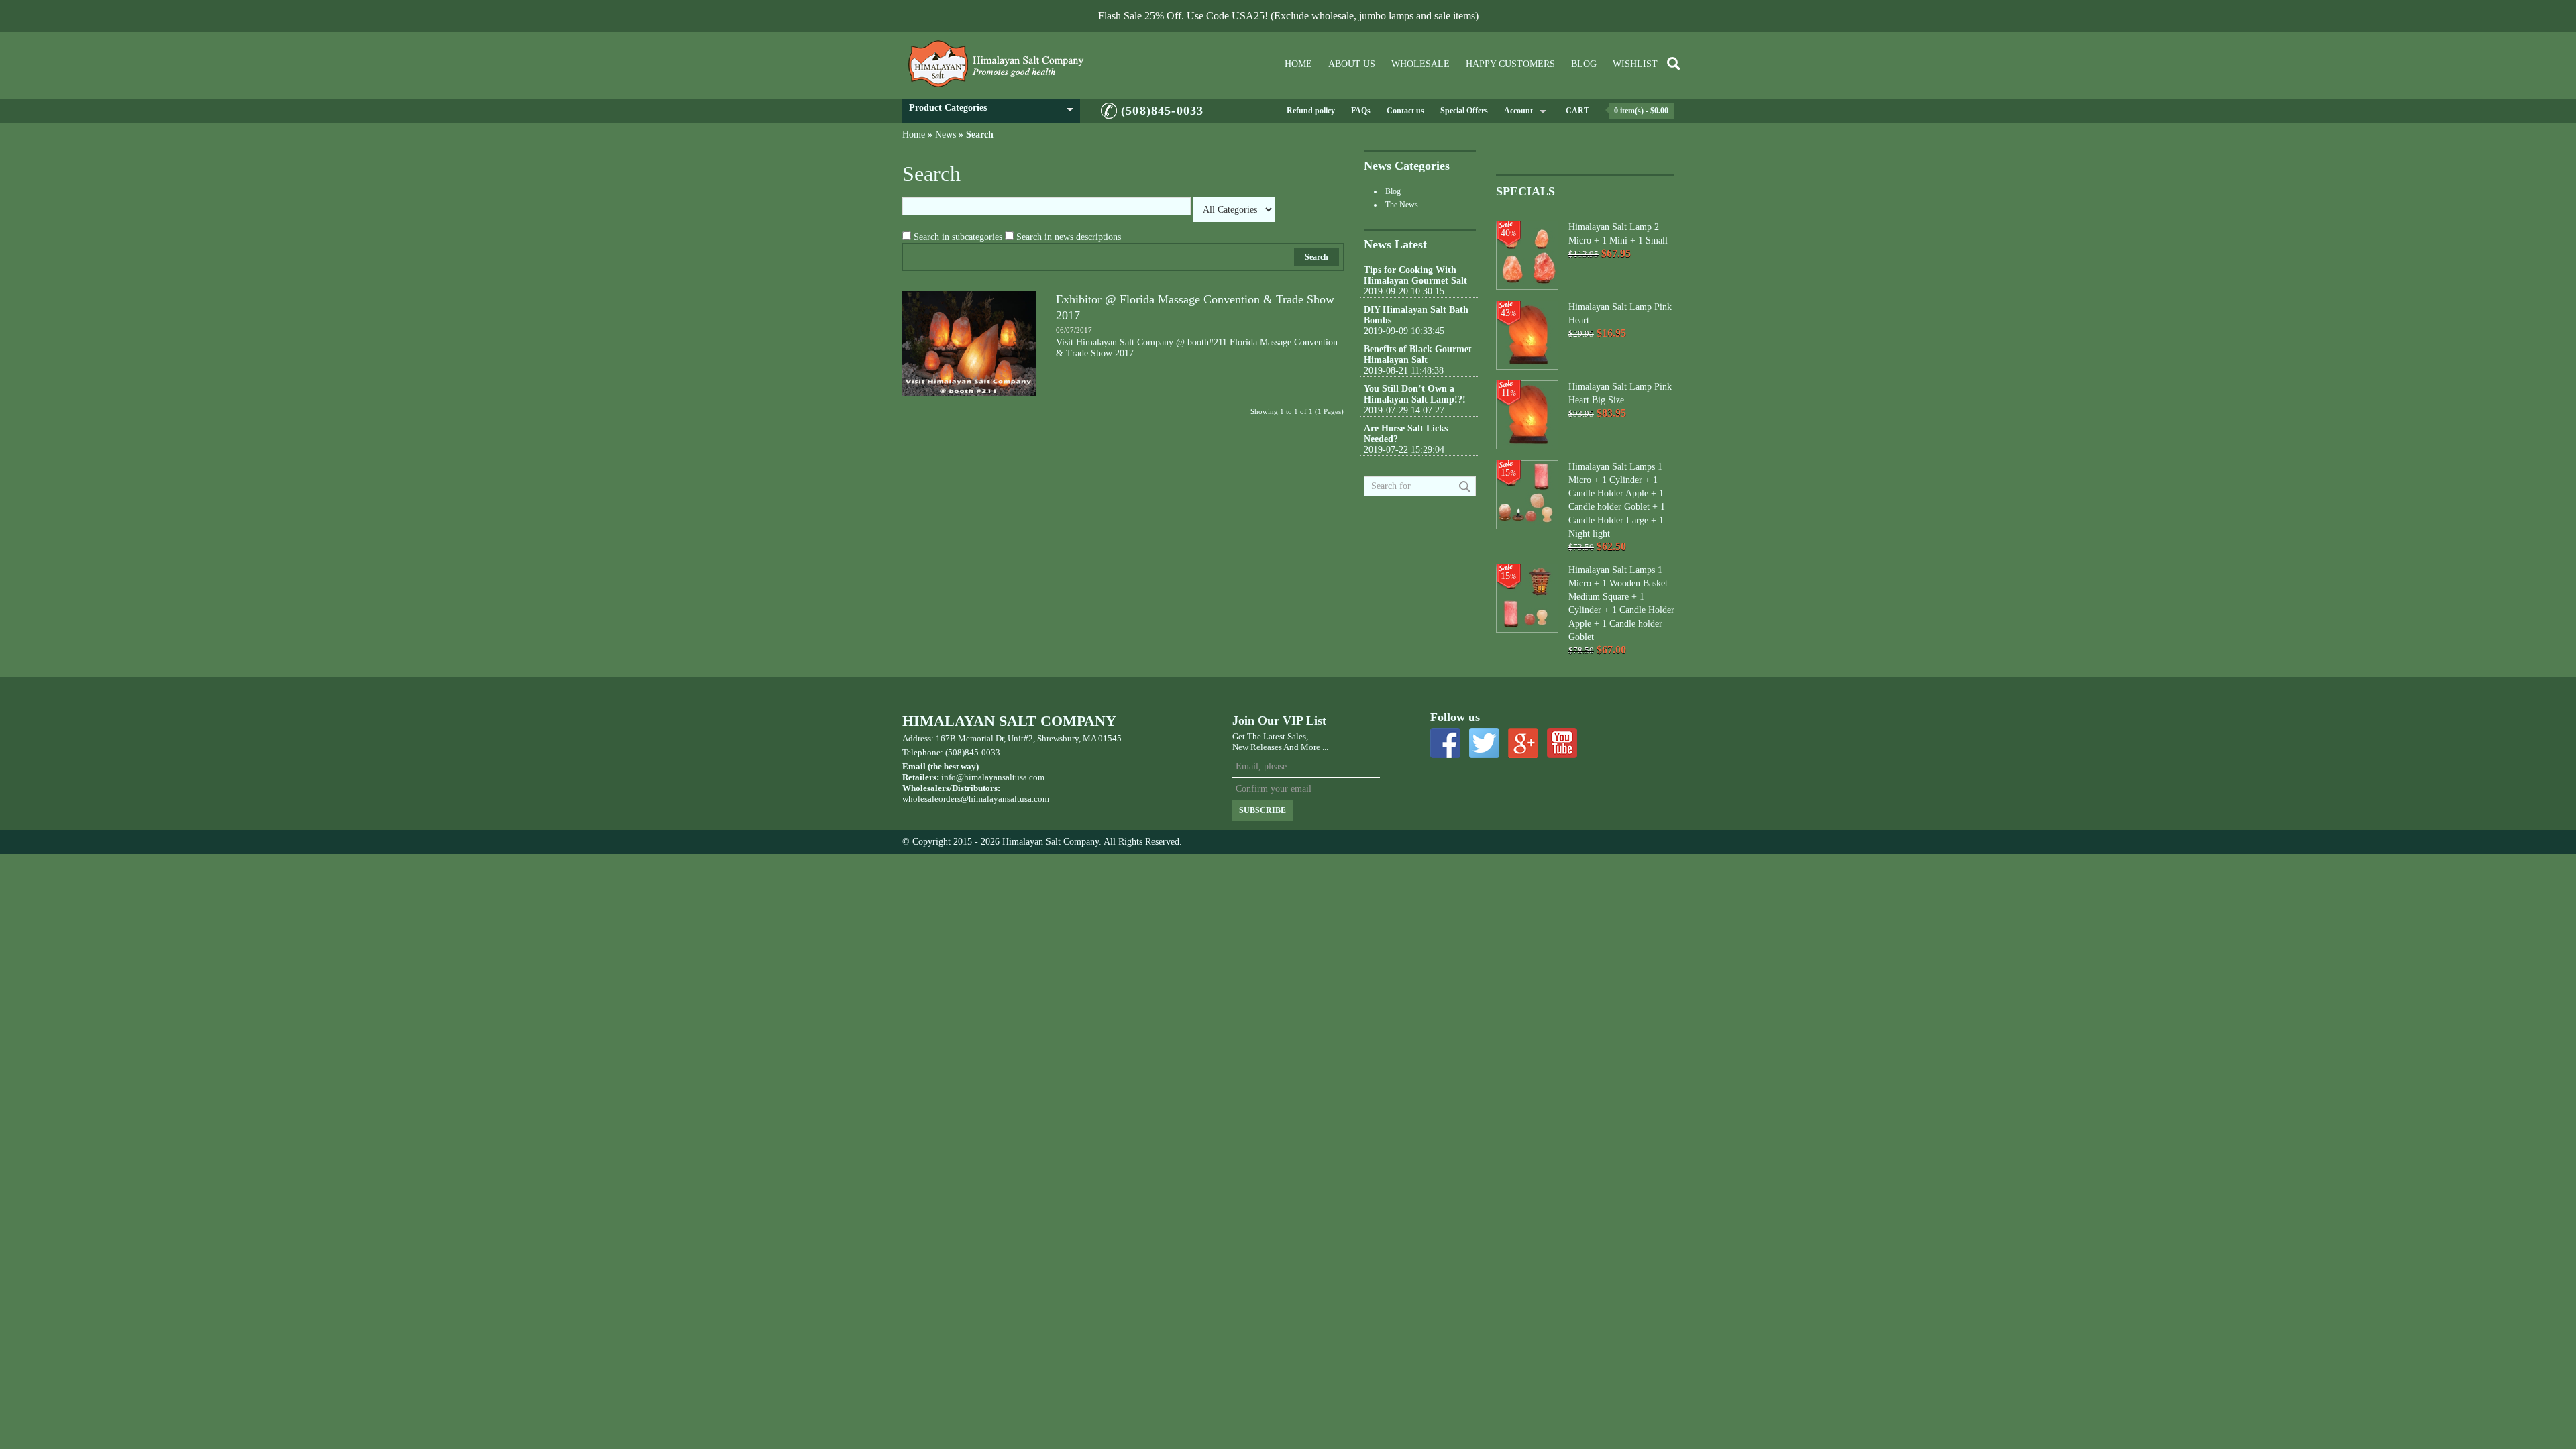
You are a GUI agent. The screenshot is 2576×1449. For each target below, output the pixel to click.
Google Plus (1523, 743)
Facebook (1445, 743)
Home (1298, 64)
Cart (1577, 111)
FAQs (1361, 111)
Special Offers (1464, 111)
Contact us (1405, 111)
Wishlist (1635, 64)
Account (1518, 111)
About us (1352, 64)
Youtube (1562, 743)
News (946, 135)
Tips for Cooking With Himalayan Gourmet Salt (1415, 275)
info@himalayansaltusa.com (993, 777)
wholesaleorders (931, 799)
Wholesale (1420, 64)
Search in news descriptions (1069, 237)
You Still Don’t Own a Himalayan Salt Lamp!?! (1415, 394)
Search (980, 135)
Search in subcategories (958, 237)
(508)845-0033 (1162, 111)
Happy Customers (1510, 64)
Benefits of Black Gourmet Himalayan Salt (1418, 355)
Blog (1584, 64)
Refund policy (1311, 111)
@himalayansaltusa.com (1005, 799)
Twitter (1484, 743)
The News (1402, 205)
